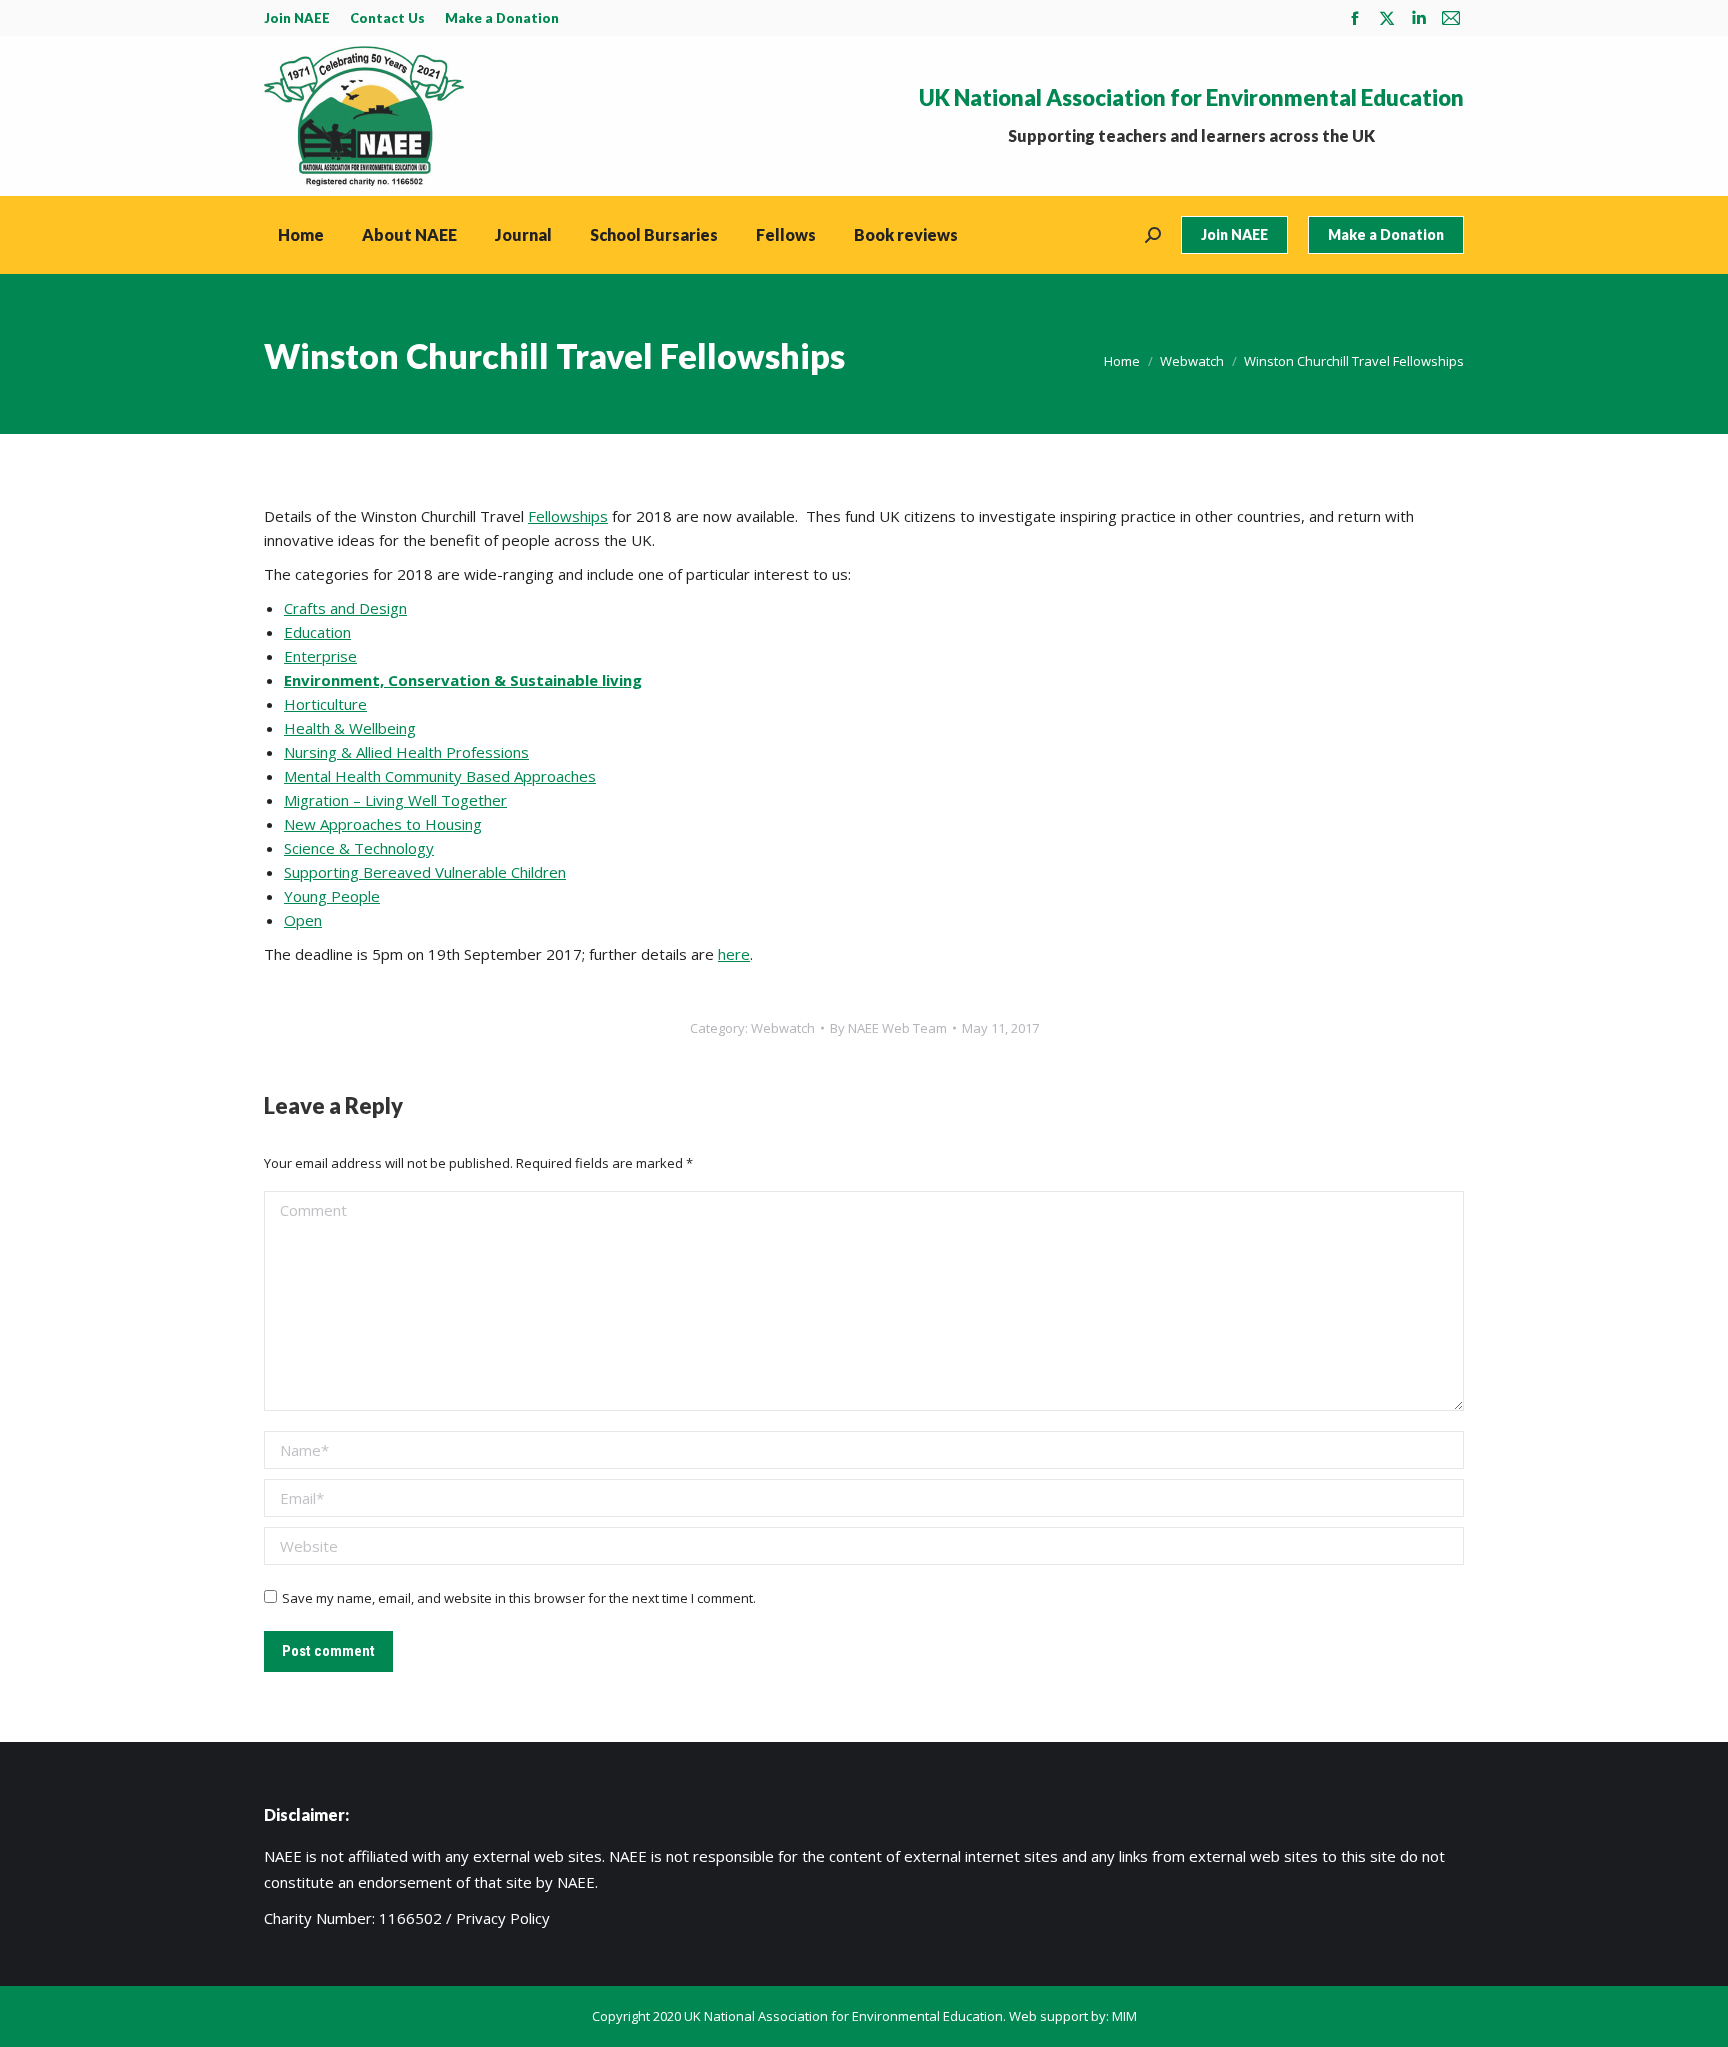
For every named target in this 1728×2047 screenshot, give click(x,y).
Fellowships (568, 516)
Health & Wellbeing (350, 728)
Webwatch (783, 1028)
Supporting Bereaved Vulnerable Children (425, 872)
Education (317, 632)
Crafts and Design (345, 608)
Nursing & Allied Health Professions (406, 752)
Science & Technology (359, 848)
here (734, 954)
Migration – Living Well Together (395, 800)
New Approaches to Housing (383, 824)
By (888, 1028)
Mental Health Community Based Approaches (440, 776)
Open (303, 920)
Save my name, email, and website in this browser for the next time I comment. (519, 1598)
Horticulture (325, 704)
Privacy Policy (503, 1918)
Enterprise (320, 656)
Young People (332, 896)
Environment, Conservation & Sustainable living (463, 680)
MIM (1124, 2016)
